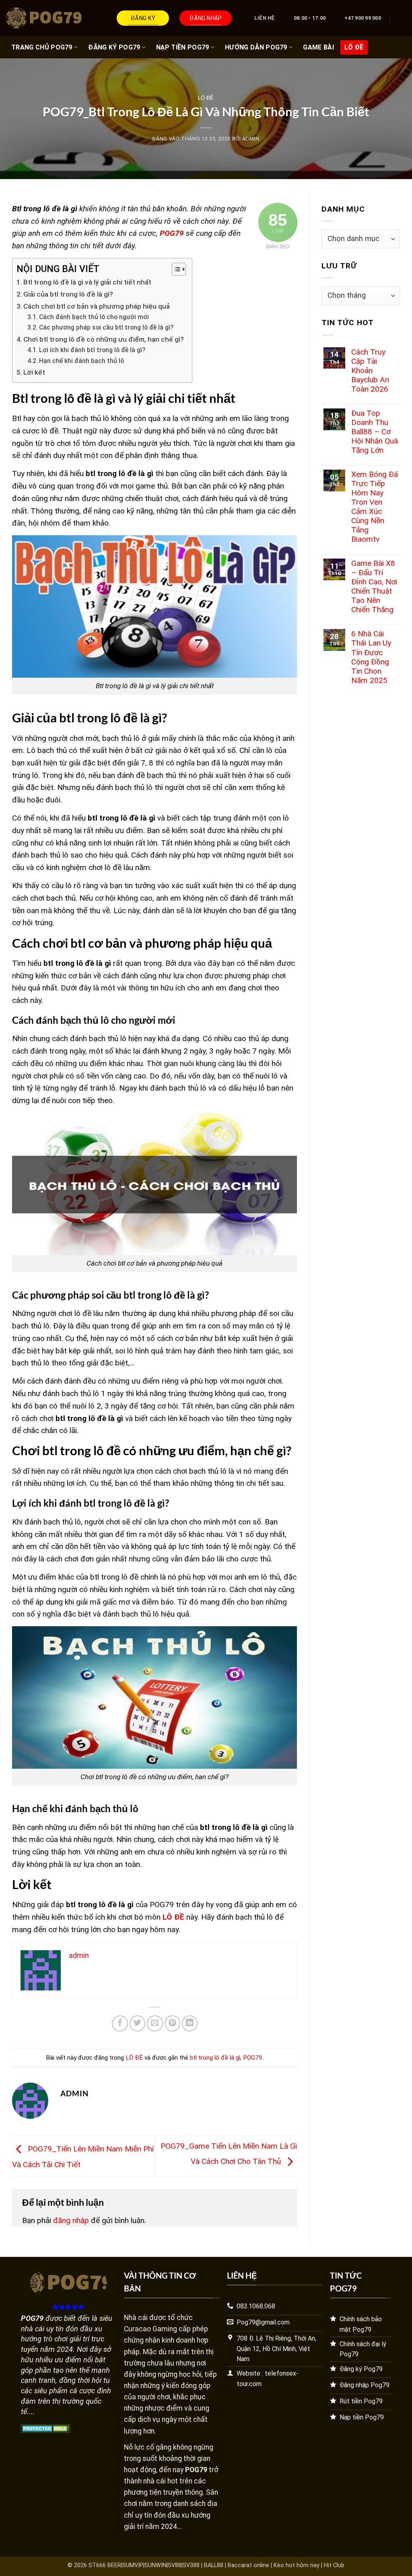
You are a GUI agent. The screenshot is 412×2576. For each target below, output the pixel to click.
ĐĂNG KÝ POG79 (114, 47)
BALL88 (214, 2565)
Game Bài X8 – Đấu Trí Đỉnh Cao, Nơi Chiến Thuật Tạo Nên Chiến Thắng (374, 586)
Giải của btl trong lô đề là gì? (68, 294)
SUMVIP (133, 2565)
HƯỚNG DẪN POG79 (256, 47)
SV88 (175, 2565)
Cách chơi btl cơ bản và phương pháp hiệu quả (97, 306)
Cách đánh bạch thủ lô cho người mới (94, 317)
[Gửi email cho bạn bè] (155, 2023)
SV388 (191, 2565)
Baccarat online (248, 2565)
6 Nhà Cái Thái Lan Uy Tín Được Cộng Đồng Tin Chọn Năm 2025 (371, 657)
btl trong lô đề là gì (215, 2058)
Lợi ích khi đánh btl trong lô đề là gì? (92, 350)
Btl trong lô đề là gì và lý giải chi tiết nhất (87, 282)
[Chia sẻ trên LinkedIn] (190, 2023)
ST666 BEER (105, 2565)
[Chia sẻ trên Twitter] (138, 2023)
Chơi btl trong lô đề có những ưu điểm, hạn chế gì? (104, 339)
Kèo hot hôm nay (297, 2565)
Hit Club (334, 2565)
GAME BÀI (318, 47)
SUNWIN (156, 2565)
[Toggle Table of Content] (175, 269)
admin (251, 139)
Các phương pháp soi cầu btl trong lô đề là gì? (106, 328)
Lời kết (34, 372)
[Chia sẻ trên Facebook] (120, 2023)
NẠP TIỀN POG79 (182, 47)
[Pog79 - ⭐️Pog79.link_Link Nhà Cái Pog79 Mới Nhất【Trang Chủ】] (46, 18)
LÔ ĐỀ (354, 47)
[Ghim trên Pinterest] (173, 2023)
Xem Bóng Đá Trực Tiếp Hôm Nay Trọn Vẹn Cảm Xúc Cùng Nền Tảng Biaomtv (375, 507)
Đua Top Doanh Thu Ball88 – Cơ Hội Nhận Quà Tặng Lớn (375, 432)
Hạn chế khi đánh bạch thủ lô (81, 361)
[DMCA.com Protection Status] (46, 2428)
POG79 (253, 2058)
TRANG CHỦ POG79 (42, 47)
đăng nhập (71, 2220)
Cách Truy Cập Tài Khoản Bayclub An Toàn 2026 (370, 370)
